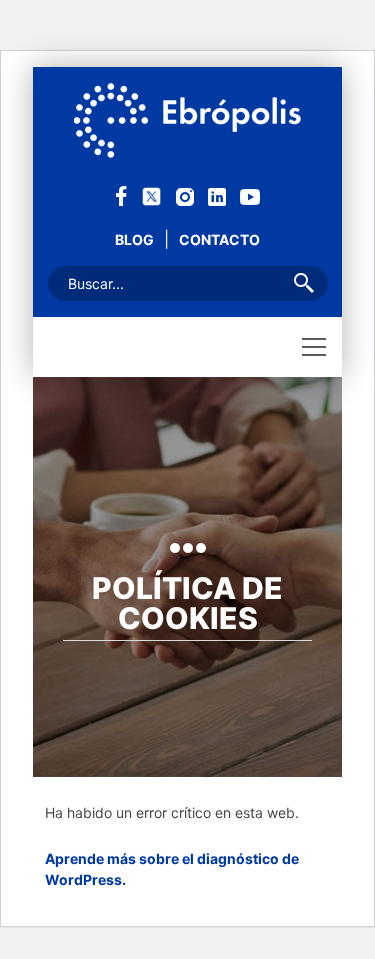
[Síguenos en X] (151, 194)
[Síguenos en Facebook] (121, 194)
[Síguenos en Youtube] (250, 195)
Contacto (219, 239)
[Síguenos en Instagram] (185, 195)
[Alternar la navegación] (314, 347)
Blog (134, 239)
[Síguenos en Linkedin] (217, 195)
